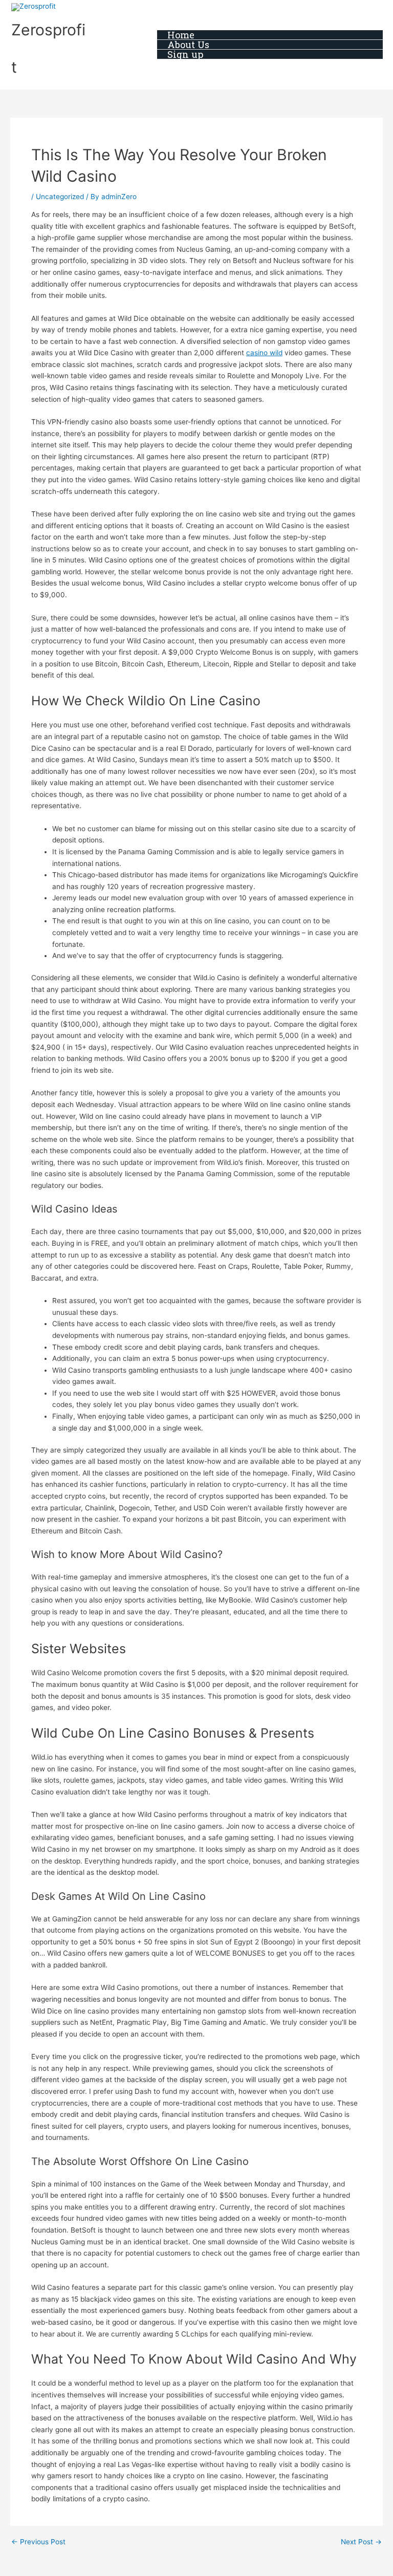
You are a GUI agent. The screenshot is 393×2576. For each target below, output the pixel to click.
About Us (188, 45)
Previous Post (38, 2542)
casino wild (264, 353)
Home (181, 35)
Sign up (185, 55)
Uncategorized (60, 197)
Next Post (361, 2542)
